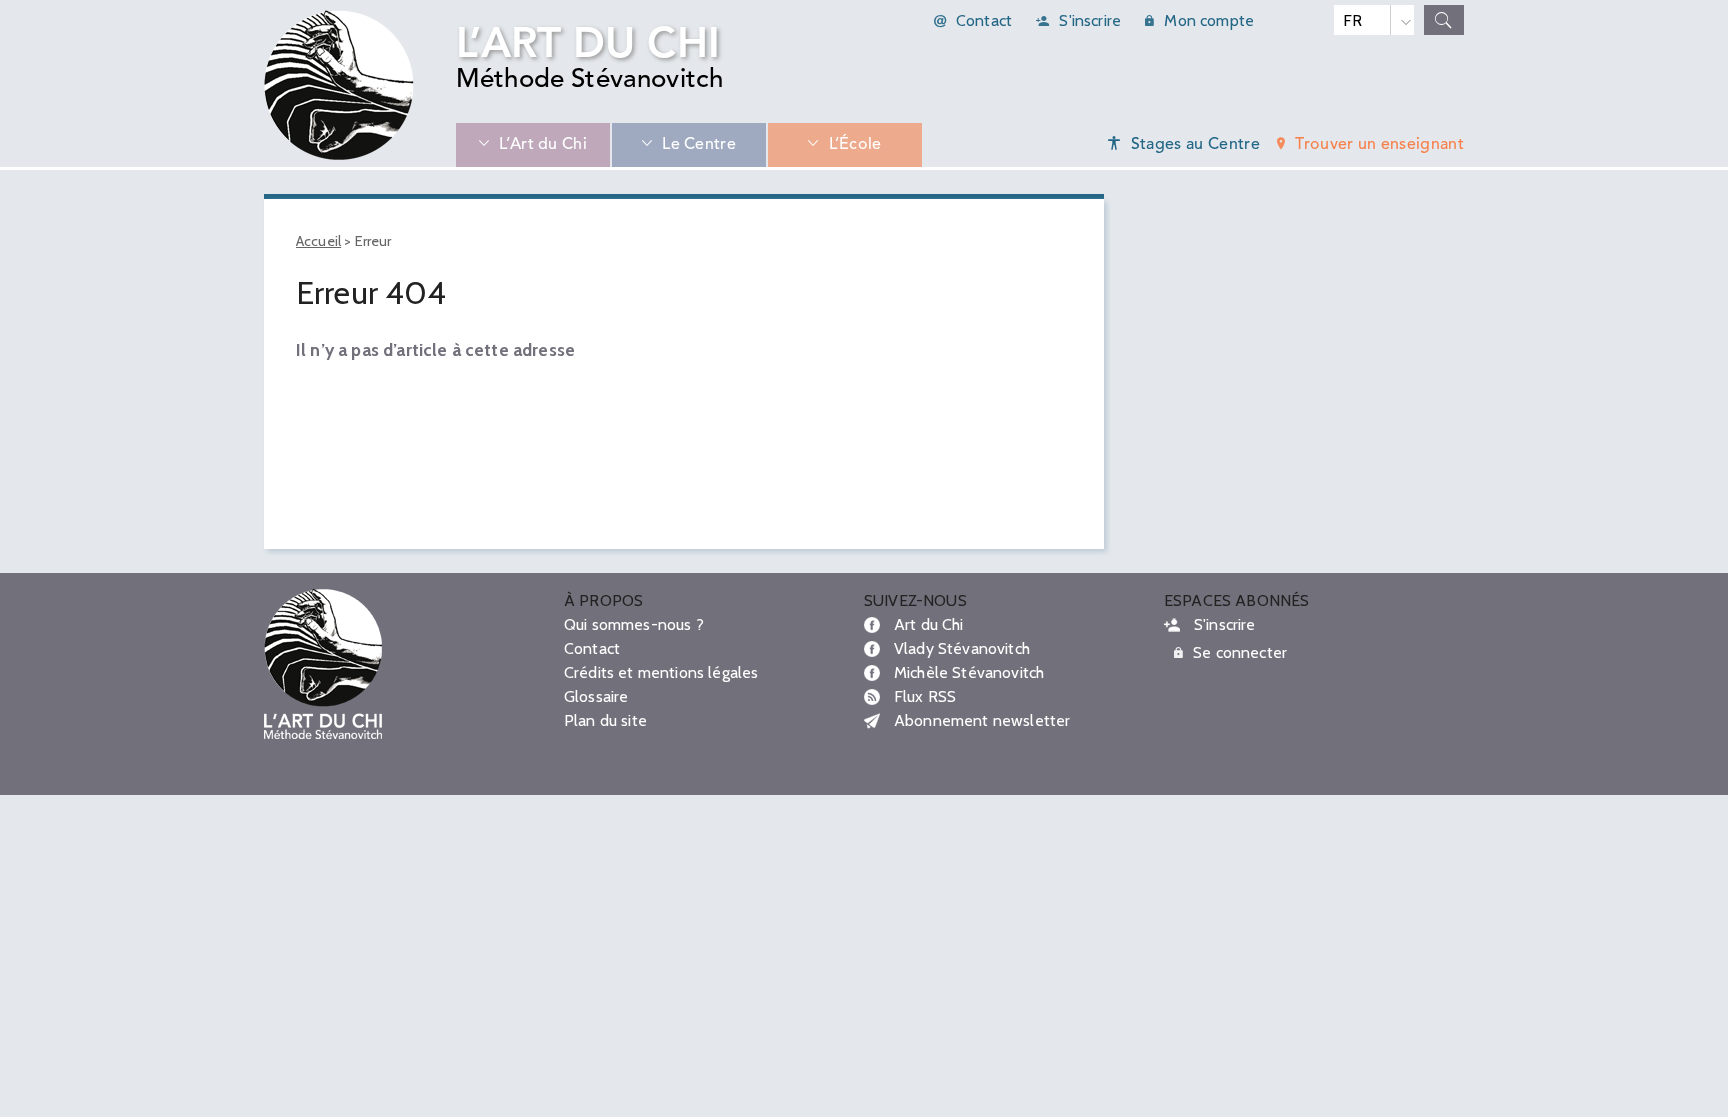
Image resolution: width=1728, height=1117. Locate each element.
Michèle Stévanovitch (969, 672)
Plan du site (605, 720)
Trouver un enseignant (1379, 145)
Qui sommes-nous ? (634, 624)
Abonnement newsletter (982, 720)
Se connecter (1240, 652)
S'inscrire (1090, 20)
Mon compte (1209, 20)
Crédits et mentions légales (661, 672)
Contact (984, 20)
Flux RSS (925, 696)
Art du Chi (929, 624)
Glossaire (596, 696)
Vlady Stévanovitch (962, 648)
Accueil (318, 241)
